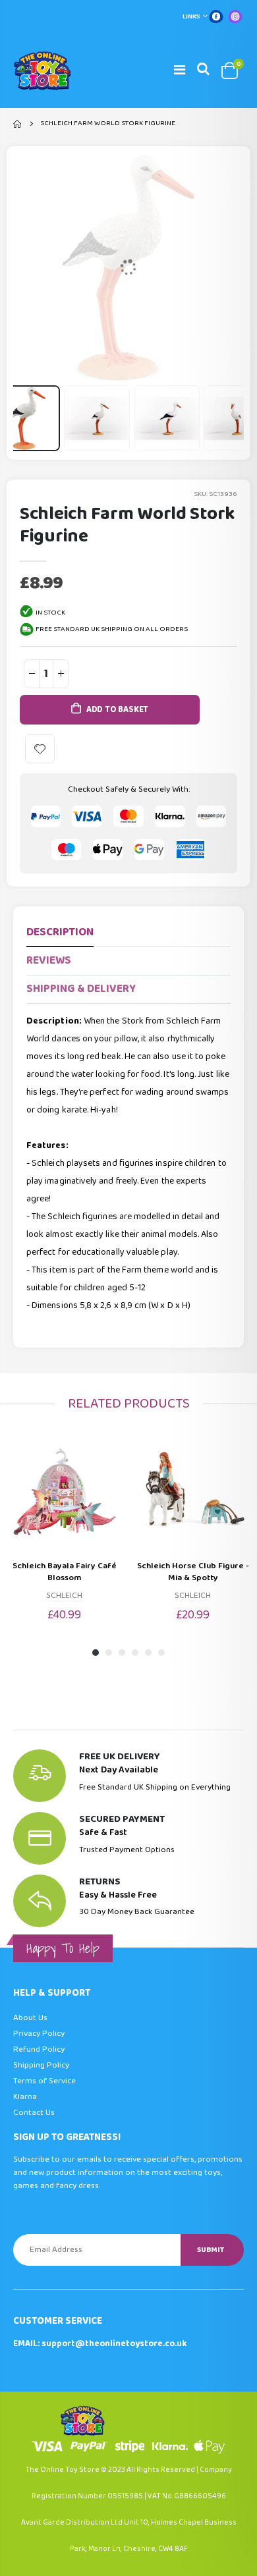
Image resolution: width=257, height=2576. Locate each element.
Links (191, 16)
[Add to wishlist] (40, 749)
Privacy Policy (39, 2034)
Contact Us (34, 2113)
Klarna (25, 2097)
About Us (30, 2018)
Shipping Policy (41, 2065)
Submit (211, 2250)
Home (18, 124)
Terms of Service (44, 2081)
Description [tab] (60, 932)
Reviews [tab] (49, 961)
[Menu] (180, 70)
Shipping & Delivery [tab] (81, 989)
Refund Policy (39, 2049)
